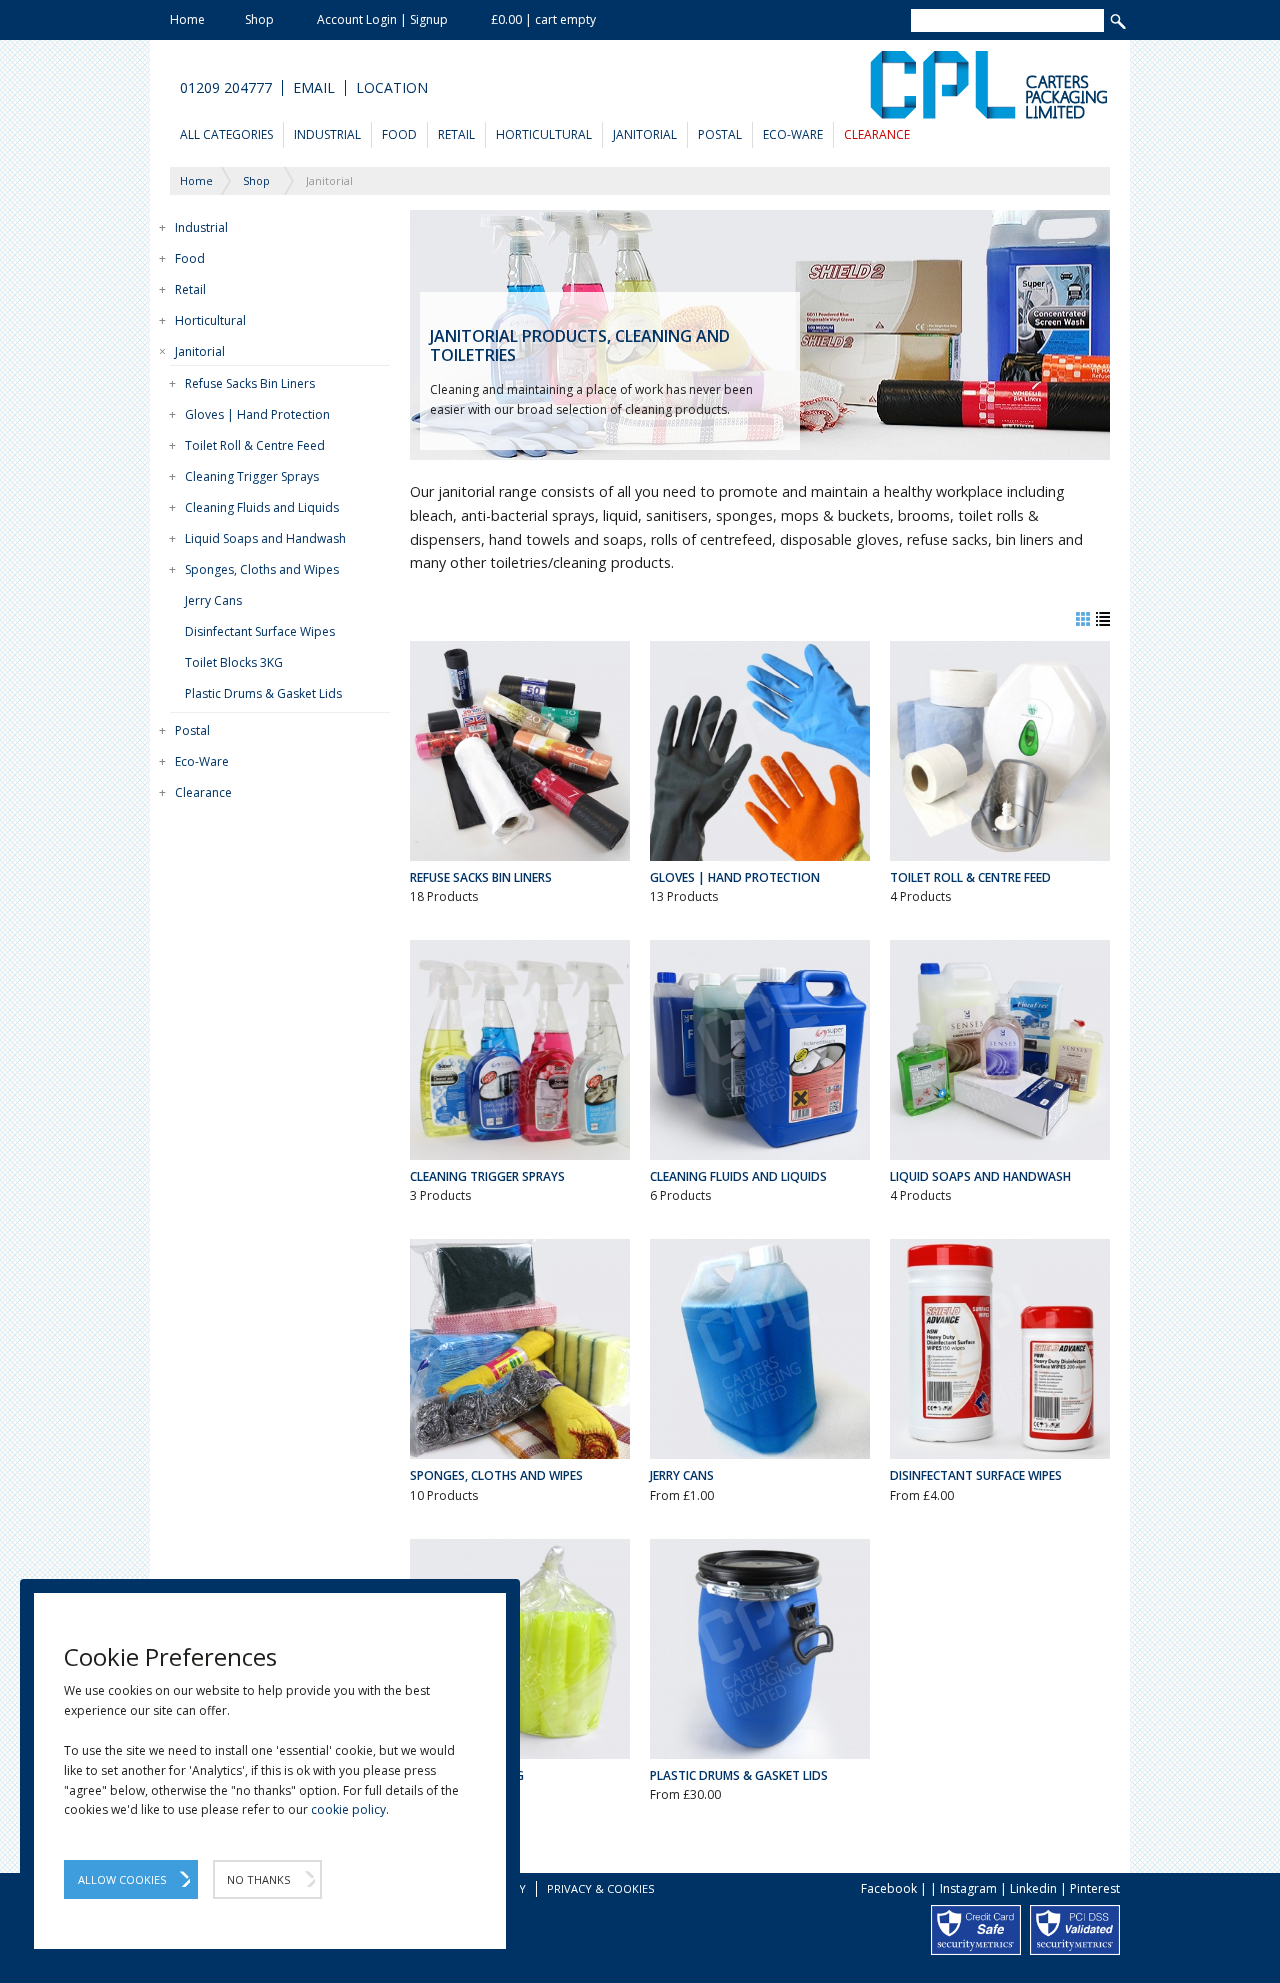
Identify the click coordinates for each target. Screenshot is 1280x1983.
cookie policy (348, 1809)
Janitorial (645, 134)
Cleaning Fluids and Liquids (262, 507)
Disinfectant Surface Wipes (260, 631)
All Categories (226, 134)
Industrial (327, 134)
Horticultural (544, 134)
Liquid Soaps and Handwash (265, 538)
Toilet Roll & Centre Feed (255, 445)
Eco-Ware (793, 134)
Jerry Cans (213, 600)
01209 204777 (226, 88)
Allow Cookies (122, 1879)
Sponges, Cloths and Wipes (262, 569)
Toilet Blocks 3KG (234, 662)
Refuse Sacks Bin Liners (250, 383)
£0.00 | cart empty (543, 19)
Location (392, 88)
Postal (720, 134)
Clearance (877, 134)
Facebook (889, 1888)
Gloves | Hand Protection (257, 414)
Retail (456, 134)
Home (187, 19)
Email (314, 88)
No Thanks (258, 1879)
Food (399, 134)
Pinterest (1095, 1888)
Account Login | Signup (382, 19)
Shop (259, 19)
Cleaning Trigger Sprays (252, 476)
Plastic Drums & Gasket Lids (263, 693)
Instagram (968, 1888)
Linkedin (1033, 1888)
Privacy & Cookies (600, 1888)
